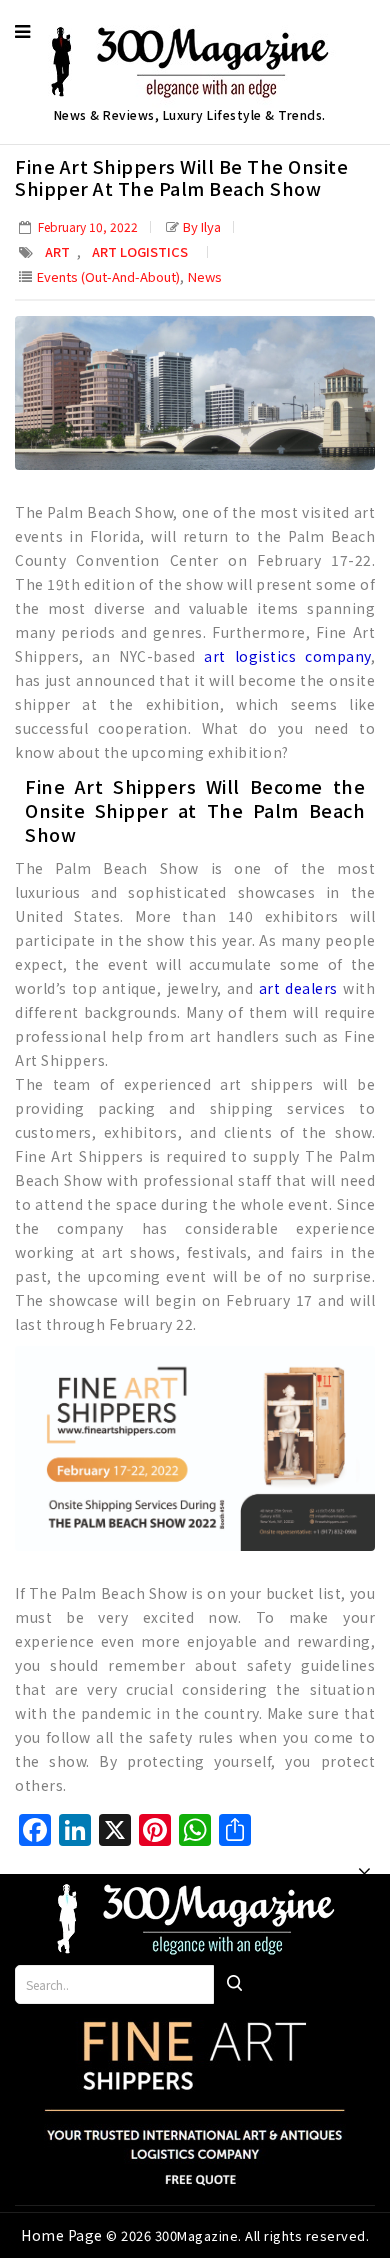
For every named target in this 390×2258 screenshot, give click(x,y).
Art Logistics (140, 251)
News (205, 276)
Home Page (63, 2235)
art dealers (298, 988)
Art (57, 251)
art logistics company (287, 656)
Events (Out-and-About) (108, 276)
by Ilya (202, 226)
